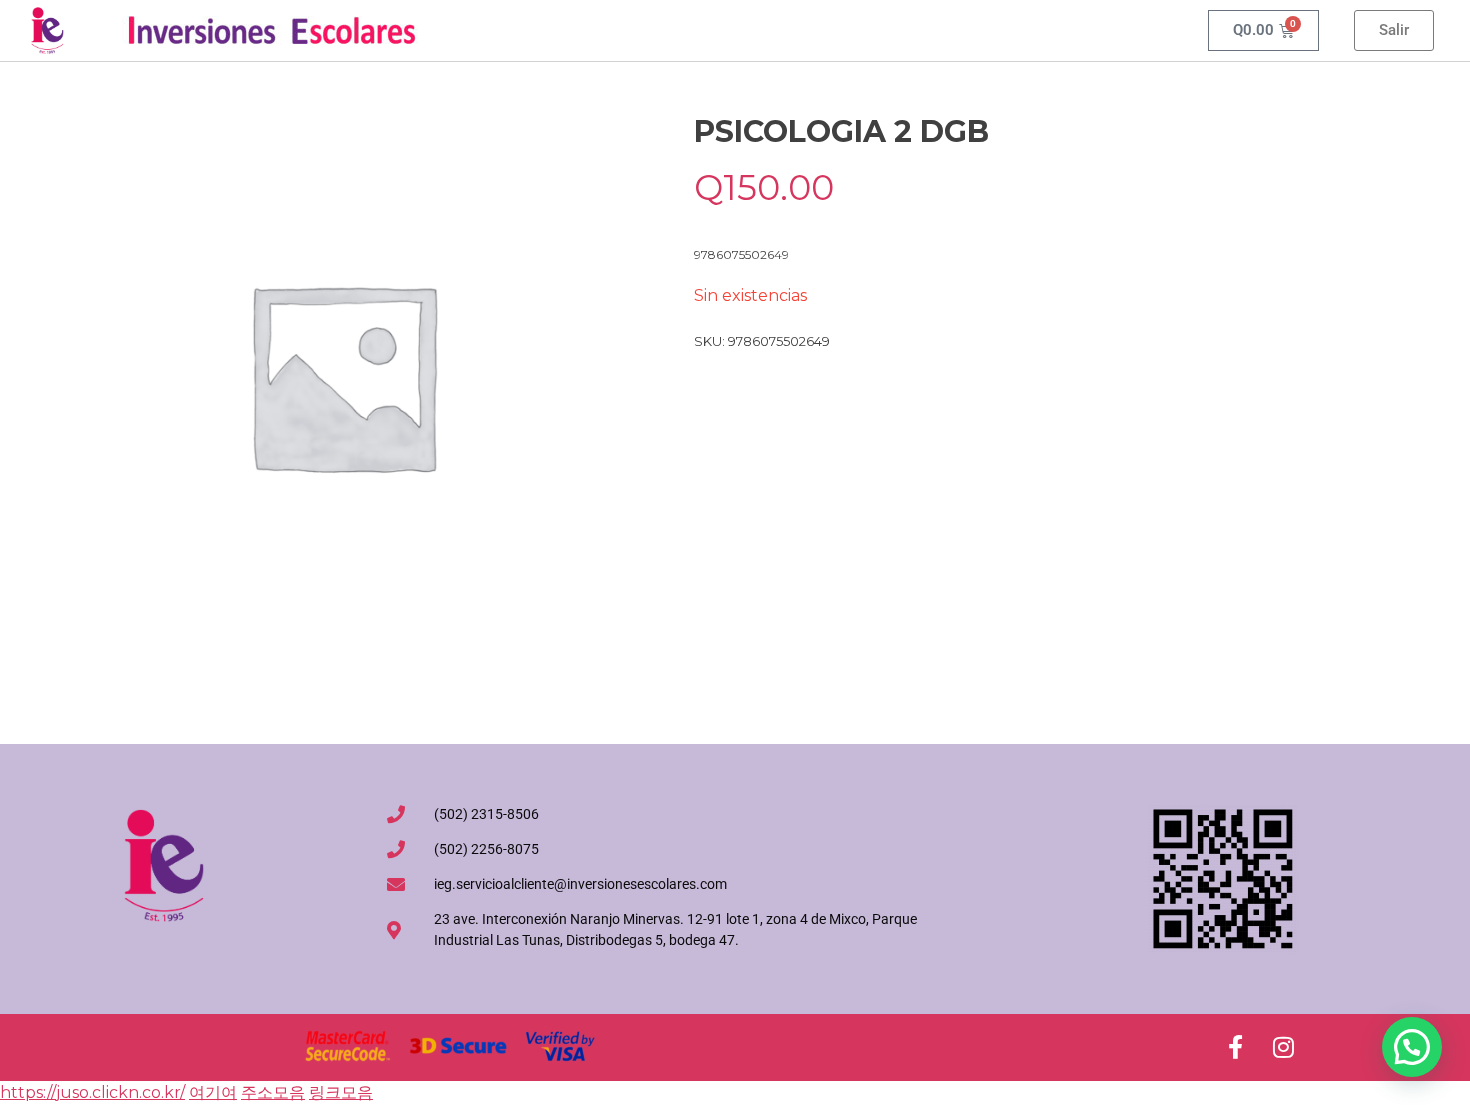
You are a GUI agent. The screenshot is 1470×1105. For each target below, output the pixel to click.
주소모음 (273, 1092)
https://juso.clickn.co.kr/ (92, 1092)
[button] (1412, 1047)
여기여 (213, 1092)
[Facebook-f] (1235, 1047)
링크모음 (341, 1092)
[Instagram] (1283, 1047)
